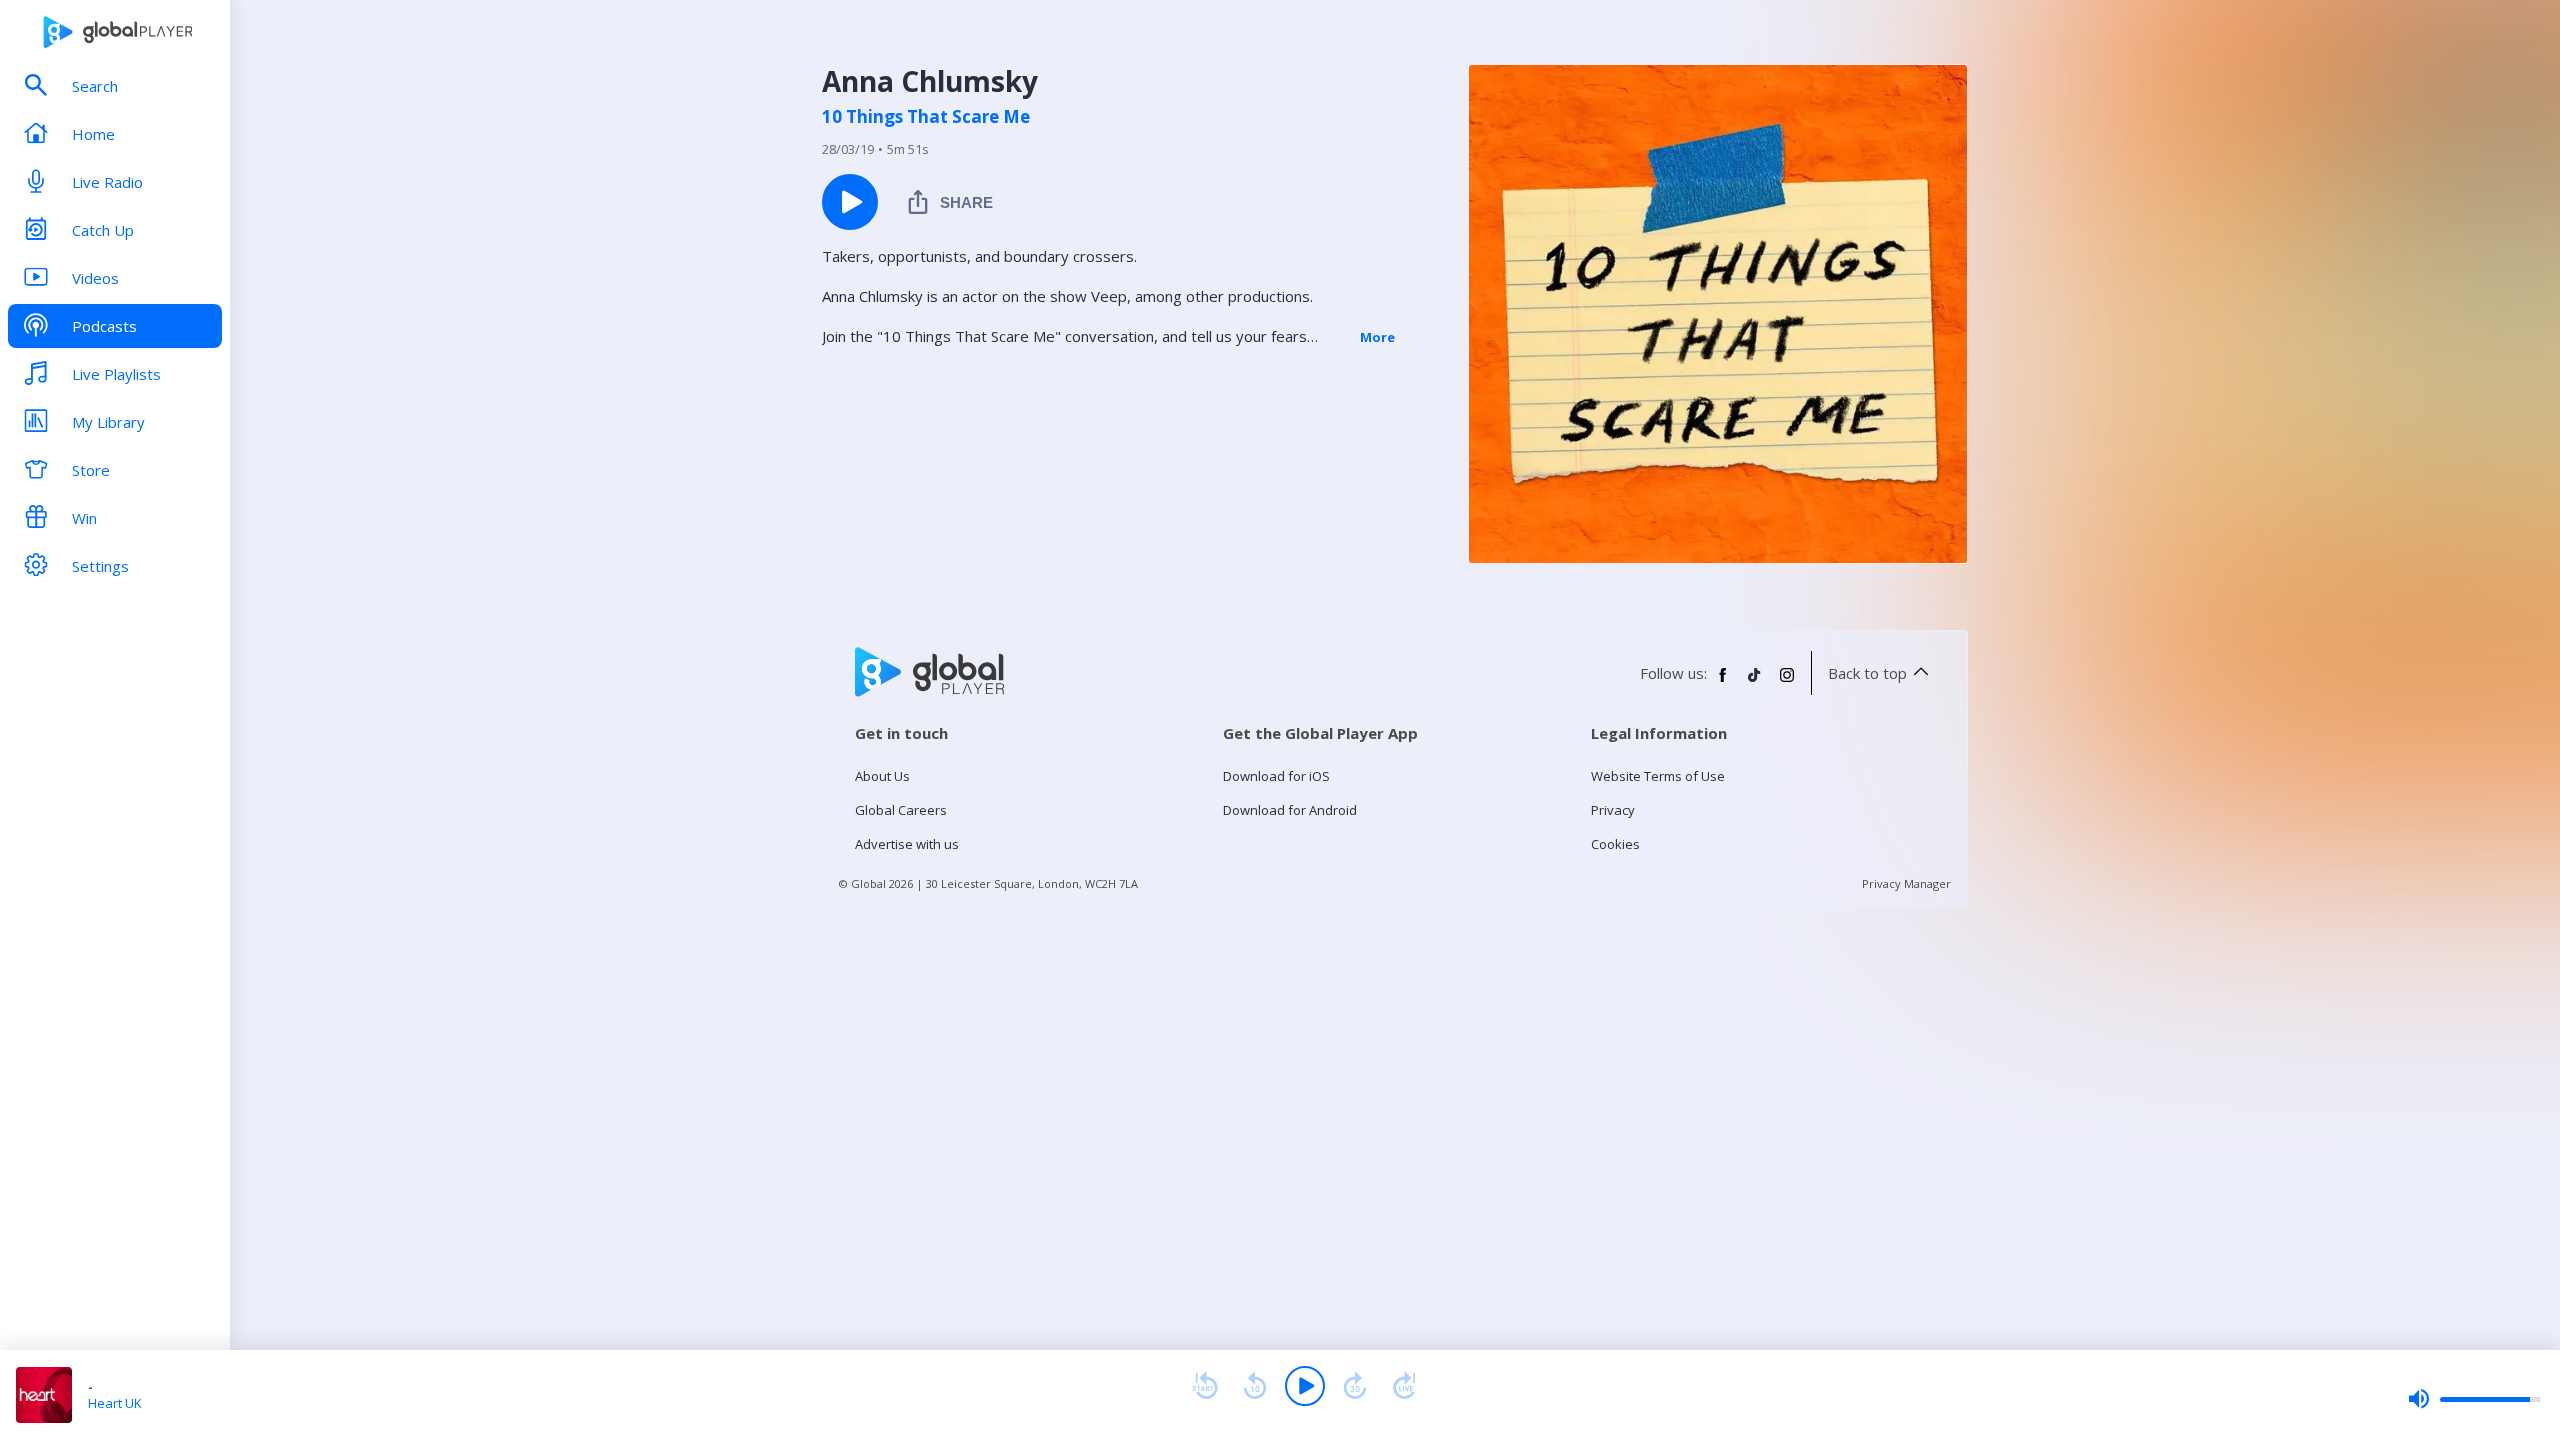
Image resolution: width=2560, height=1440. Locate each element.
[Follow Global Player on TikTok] (1755, 683)
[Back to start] (1205, 1386)
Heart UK (115, 1403)
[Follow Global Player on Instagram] (1787, 683)
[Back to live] (1405, 1386)
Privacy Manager (1906, 883)
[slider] (2474, 1399)
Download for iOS (1276, 776)
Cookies (1615, 844)
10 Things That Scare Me (926, 117)
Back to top (1867, 673)
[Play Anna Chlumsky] (850, 202)
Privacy (1613, 810)
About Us (882, 776)
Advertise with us (907, 844)
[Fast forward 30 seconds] (1355, 1386)
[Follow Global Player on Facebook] (1723, 683)
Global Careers (901, 810)
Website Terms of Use (1658, 776)
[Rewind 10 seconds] (1255, 1386)
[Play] (1305, 1386)
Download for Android (1290, 810)
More (1377, 337)
